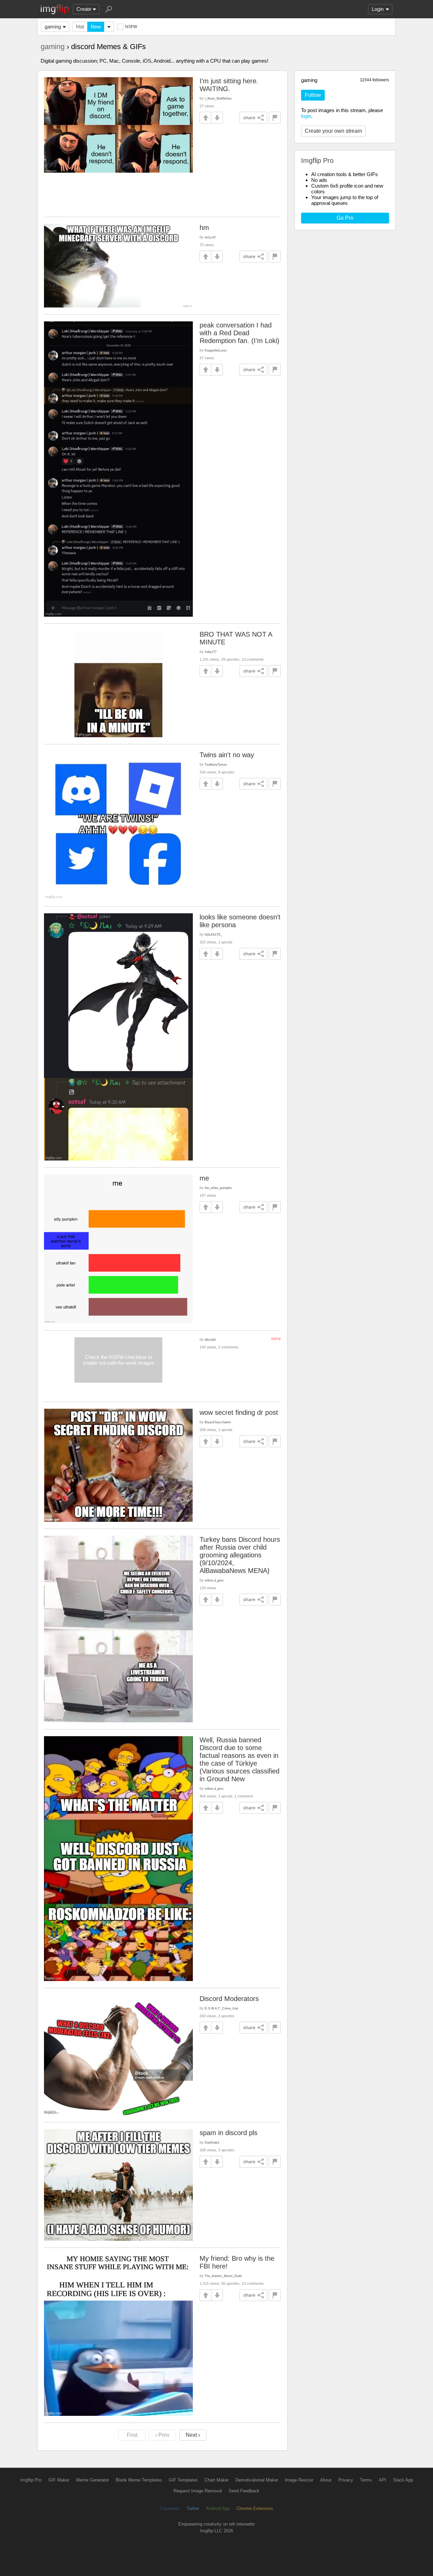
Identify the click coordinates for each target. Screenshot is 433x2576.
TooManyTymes (216, 764)
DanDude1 (212, 2142)
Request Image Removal (198, 2491)
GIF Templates (183, 2480)
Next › (193, 2435)
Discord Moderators (229, 1999)
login (306, 116)
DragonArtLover (216, 350)
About (326, 2480)
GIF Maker (59, 2480)
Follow (313, 95)
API (383, 2480)
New (96, 27)
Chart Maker (217, 2480)
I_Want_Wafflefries (218, 98)
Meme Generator (93, 2480)
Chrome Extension (255, 2508)
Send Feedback (244, 2491)
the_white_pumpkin (218, 1188)
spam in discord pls (229, 2133)
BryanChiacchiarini (218, 1422)
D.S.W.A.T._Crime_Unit (221, 2008)
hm (204, 228)
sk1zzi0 (210, 237)
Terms (366, 2480)
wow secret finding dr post (239, 1412)
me (204, 1178)
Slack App (403, 2480)
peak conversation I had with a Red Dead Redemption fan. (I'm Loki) (240, 333)
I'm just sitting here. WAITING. (229, 85)
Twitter (193, 2508)
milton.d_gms (214, 1580)
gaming (53, 27)
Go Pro (345, 218)
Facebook (170, 2508)
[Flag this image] (275, 118)
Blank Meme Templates (139, 2480)
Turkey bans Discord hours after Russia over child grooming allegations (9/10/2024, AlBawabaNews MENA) (240, 1555)
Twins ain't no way (227, 755)
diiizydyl (210, 1339)
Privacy (346, 2480)
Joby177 (211, 652)
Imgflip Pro (31, 2480)
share (249, 118)
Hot (80, 27)
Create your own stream (333, 131)
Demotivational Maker (257, 2480)
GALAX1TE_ (213, 934)
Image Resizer (299, 2480)
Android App (218, 2508)
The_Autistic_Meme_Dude (223, 2276)
